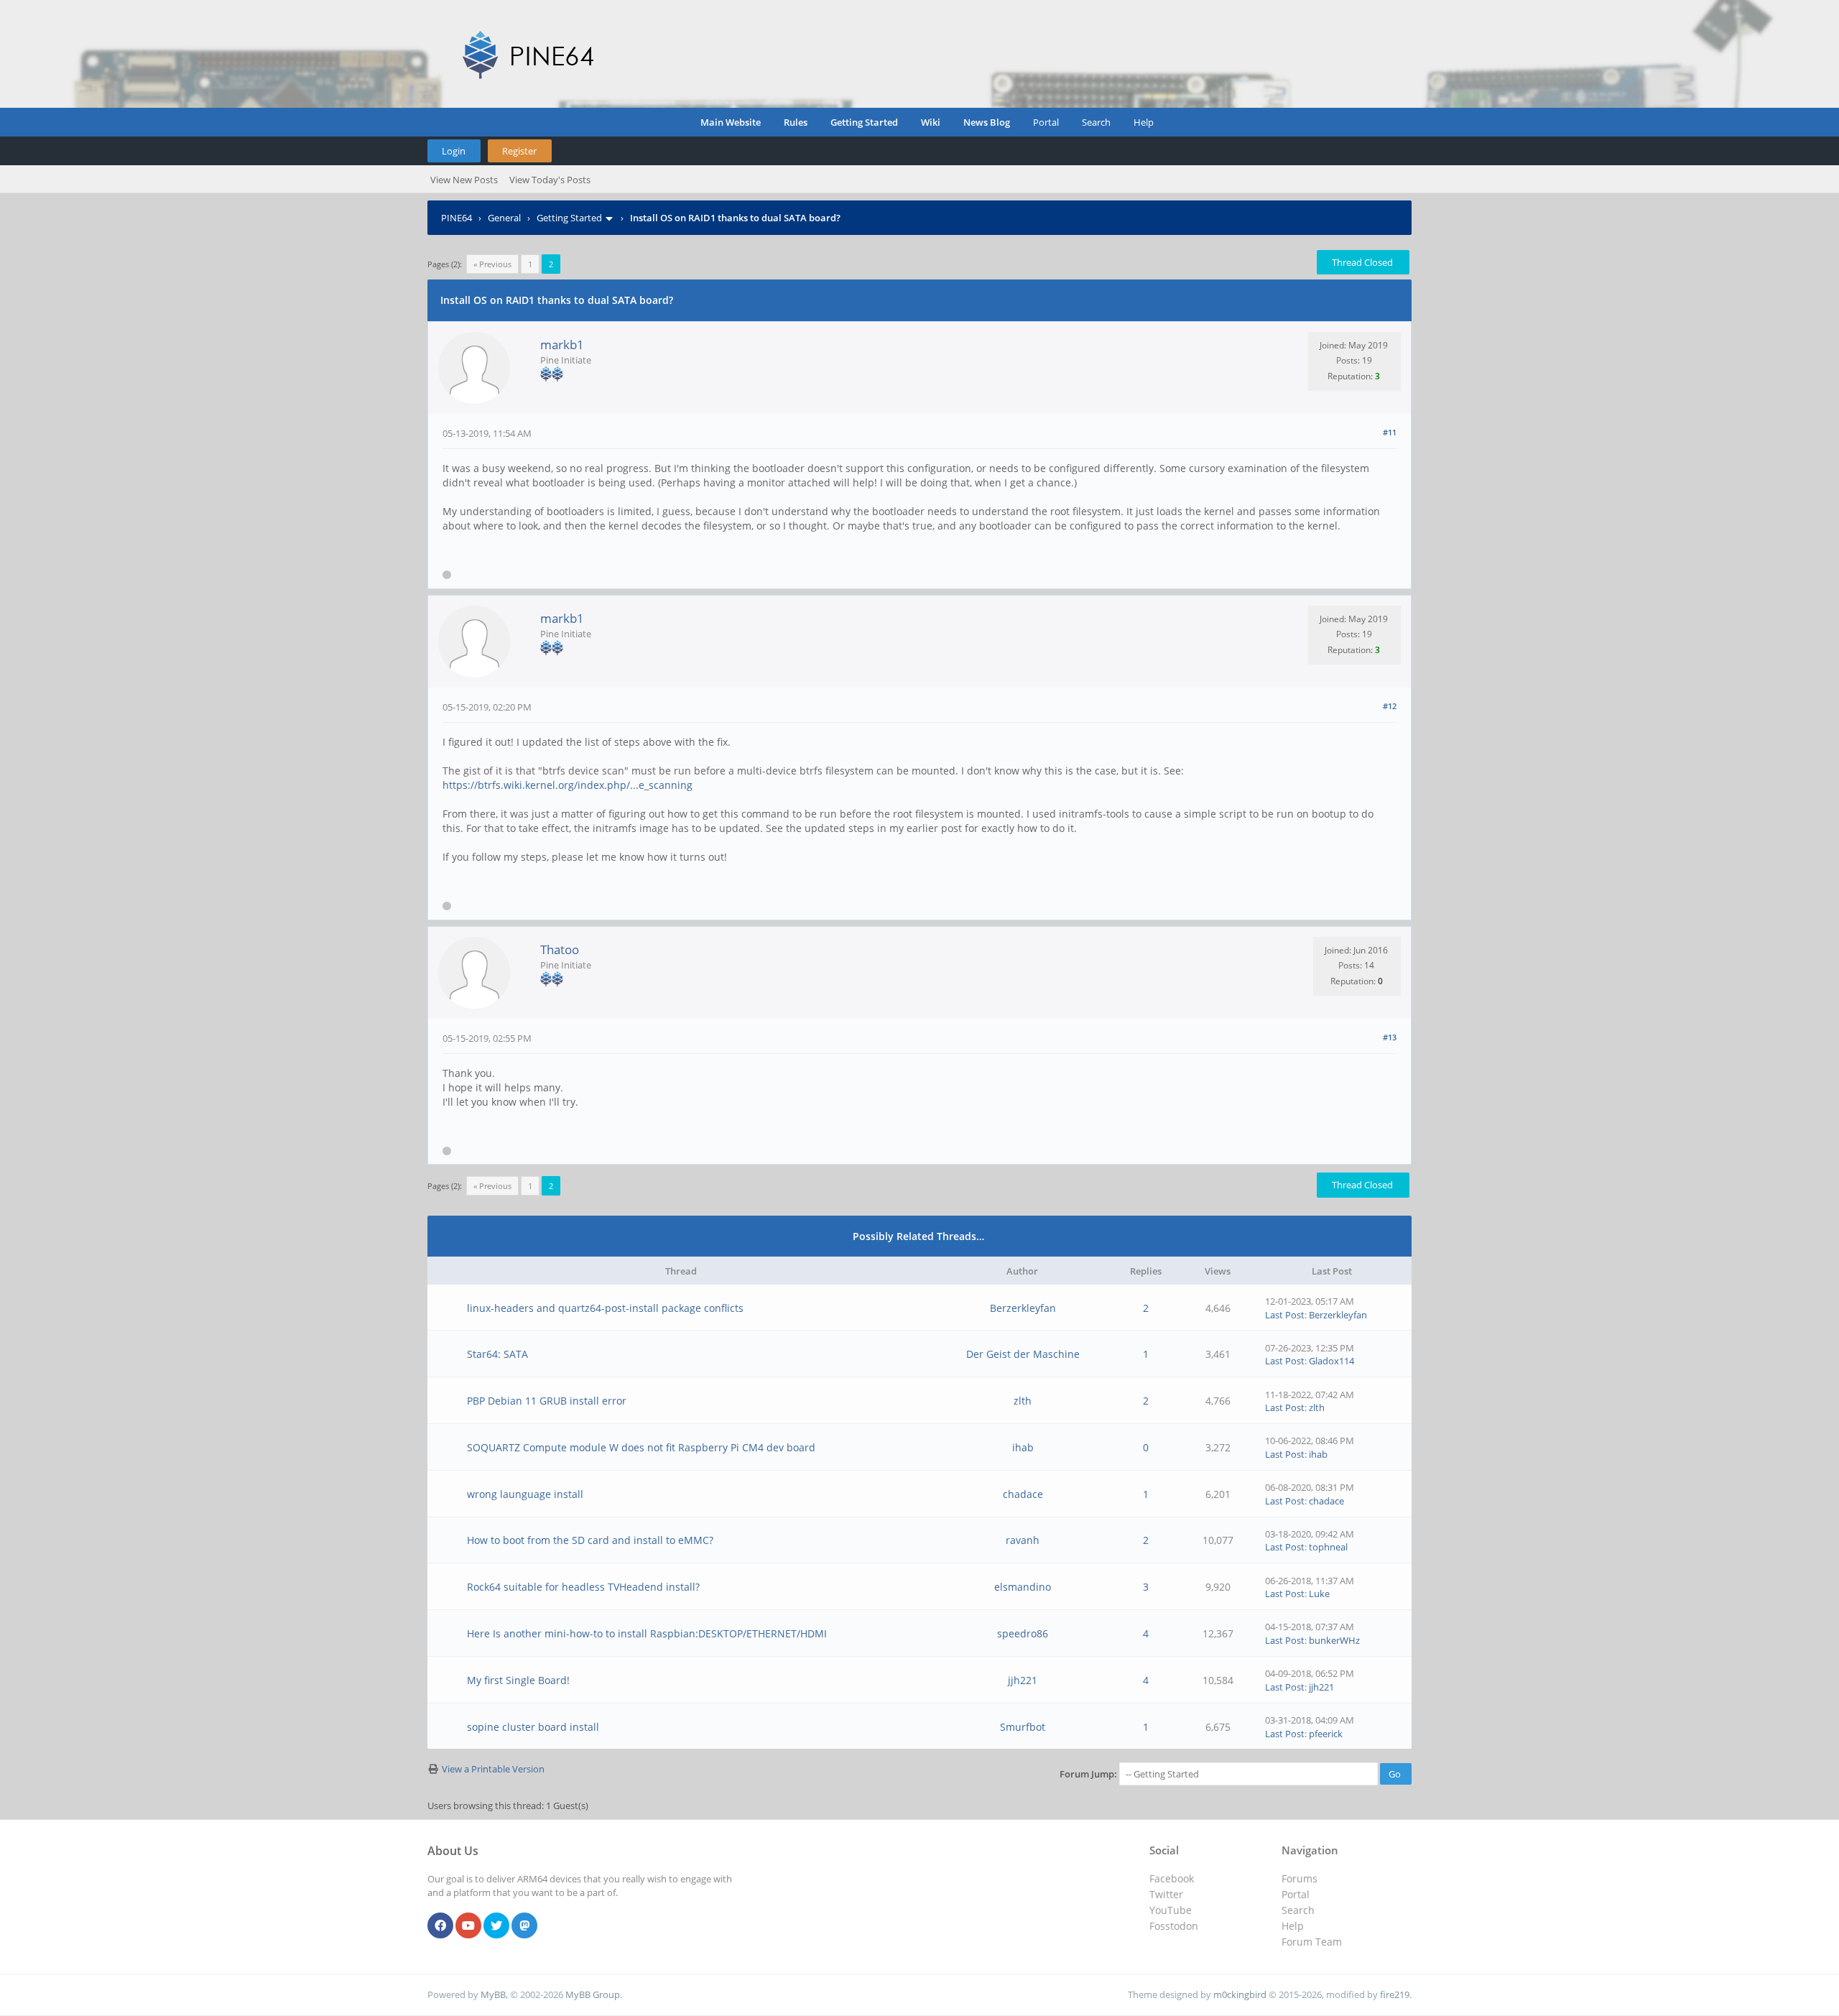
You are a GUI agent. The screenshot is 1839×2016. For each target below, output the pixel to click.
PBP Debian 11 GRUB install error (547, 1401)
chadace (1023, 1494)
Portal (1046, 122)
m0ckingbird (1240, 1994)
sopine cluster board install (533, 1727)
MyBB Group (593, 1994)
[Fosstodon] (524, 1926)
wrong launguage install (525, 1494)
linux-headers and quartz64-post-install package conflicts (605, 1308)
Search (1096, 122)
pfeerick (1326, 1734)
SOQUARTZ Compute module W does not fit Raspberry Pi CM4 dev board (641, 1447)
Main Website (731, 122)
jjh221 (1023, 1680)
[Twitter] (496, 1926)
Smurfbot (1023, 1727)
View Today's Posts (550, 180)
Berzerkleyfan (1023, 1308)
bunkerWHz (1334, 1640)
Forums (1300, 1878)
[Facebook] (440, 1926)
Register (519, 151)
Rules (796, 122)
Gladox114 (1331, 1361)
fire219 (1395, 1994)
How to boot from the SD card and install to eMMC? (590, 1540)
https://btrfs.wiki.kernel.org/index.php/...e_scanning (568, 785)
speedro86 (1023, 1633)
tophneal (1328, 1547)
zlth (1023, 1401)
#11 (1390, 432)
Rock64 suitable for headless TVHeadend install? (583, 1587)
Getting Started (864, 122)
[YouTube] (468, 1926)
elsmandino (1023, 1587)
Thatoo (560, 949)
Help (1144, 122)
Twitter (1166, 1894)
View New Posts (464, 180)
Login (454, 151)
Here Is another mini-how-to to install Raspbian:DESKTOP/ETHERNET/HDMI (647, 1633)
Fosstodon (1174, 1926)
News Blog (987, 122)
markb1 (562, 345)
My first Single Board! (518, 1680)
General (504, 218)
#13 (1390, 1037)
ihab (1023, 1447)
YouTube (1171, 1910)
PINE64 (457, 218)
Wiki (931, 122)
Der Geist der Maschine (1023, 1354)
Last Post (1285, 1315)
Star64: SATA (497, 1354)
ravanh (1023, 1540)
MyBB (493, 1994)
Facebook (1172, 1878)
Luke (1319, 1594)
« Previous (492, 264)
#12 (1390, 706)
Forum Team (1312, 1942)
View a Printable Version (493, 1769)
